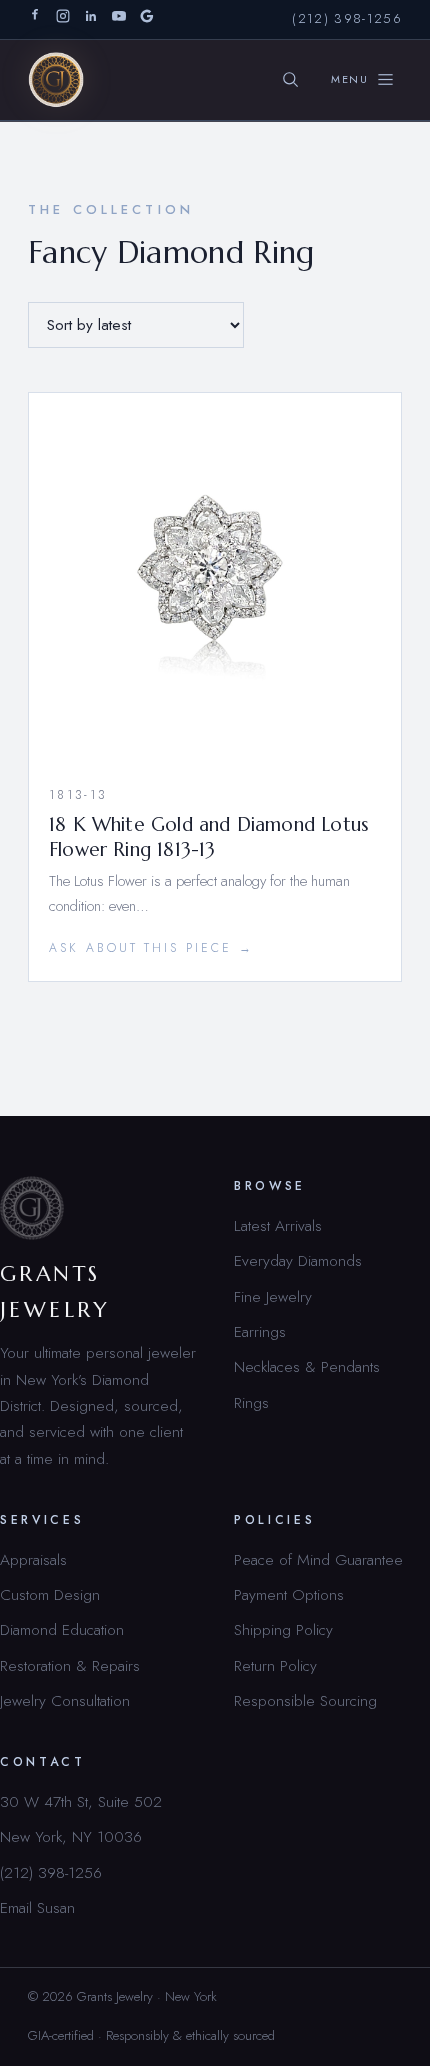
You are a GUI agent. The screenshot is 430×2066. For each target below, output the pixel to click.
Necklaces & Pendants (307, 1366)
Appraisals (33, 1559)
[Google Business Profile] (147, 19)
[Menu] (363, 80)
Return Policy (275, 1665)
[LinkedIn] (91, 19)
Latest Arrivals (278, 1225)
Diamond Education (62, 1629)
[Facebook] (35, 19)
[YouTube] (119, 19)
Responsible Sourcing (305, 1700)
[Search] (291, 80)
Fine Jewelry (273, 1296)
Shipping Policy (283, 1629)
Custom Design (50, 1594)
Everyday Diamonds (298, 1260)
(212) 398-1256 (347, 18)
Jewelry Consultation (65, 1700)
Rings (251, 1402)
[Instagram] (63, 19)
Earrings (260, 1331)
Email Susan (37, 1907)
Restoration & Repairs (70, 1665)
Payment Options (289, 1594)
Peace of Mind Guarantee (318, 1559)
